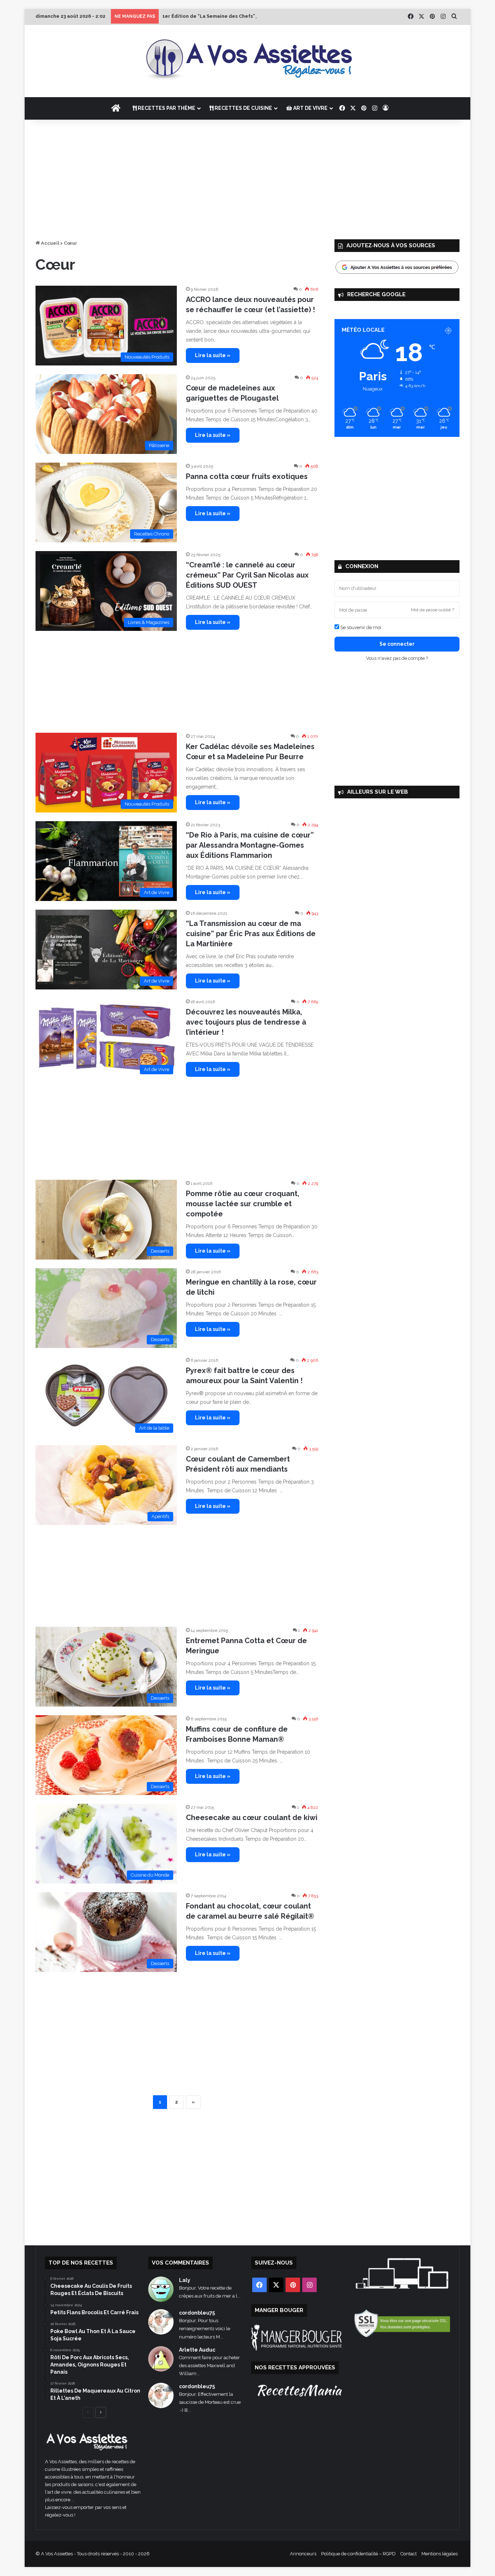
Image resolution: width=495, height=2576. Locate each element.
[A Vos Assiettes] (247, 61)
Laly (185, 2280)
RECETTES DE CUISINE (243, 108)
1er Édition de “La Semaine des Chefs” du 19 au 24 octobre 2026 (240, 16)
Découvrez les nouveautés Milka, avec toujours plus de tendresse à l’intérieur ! (246, 1022)
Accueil (49, 243)
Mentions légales (440, 2554)
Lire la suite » (213, 355)
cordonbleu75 (197, 2313)
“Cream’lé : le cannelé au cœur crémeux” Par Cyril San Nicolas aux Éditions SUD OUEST (247, 575)
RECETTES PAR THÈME (166, 108)
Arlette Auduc (197, 2350)
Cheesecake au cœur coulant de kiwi (252, 1818)
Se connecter (397, 644)
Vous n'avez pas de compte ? (397, 658)
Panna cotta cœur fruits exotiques (247, 476)
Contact (409, 2554)
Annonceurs (303, 2554)
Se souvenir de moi (360, 627)
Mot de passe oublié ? (432, 610)
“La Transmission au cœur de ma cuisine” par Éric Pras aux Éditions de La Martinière (251, 934)
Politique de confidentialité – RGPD (358, 2554)
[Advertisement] (247, 178)
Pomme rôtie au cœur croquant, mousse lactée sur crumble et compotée (243, 1204)
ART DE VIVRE (310, 108)
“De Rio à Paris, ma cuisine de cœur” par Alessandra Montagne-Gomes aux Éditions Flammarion (250, 845)
